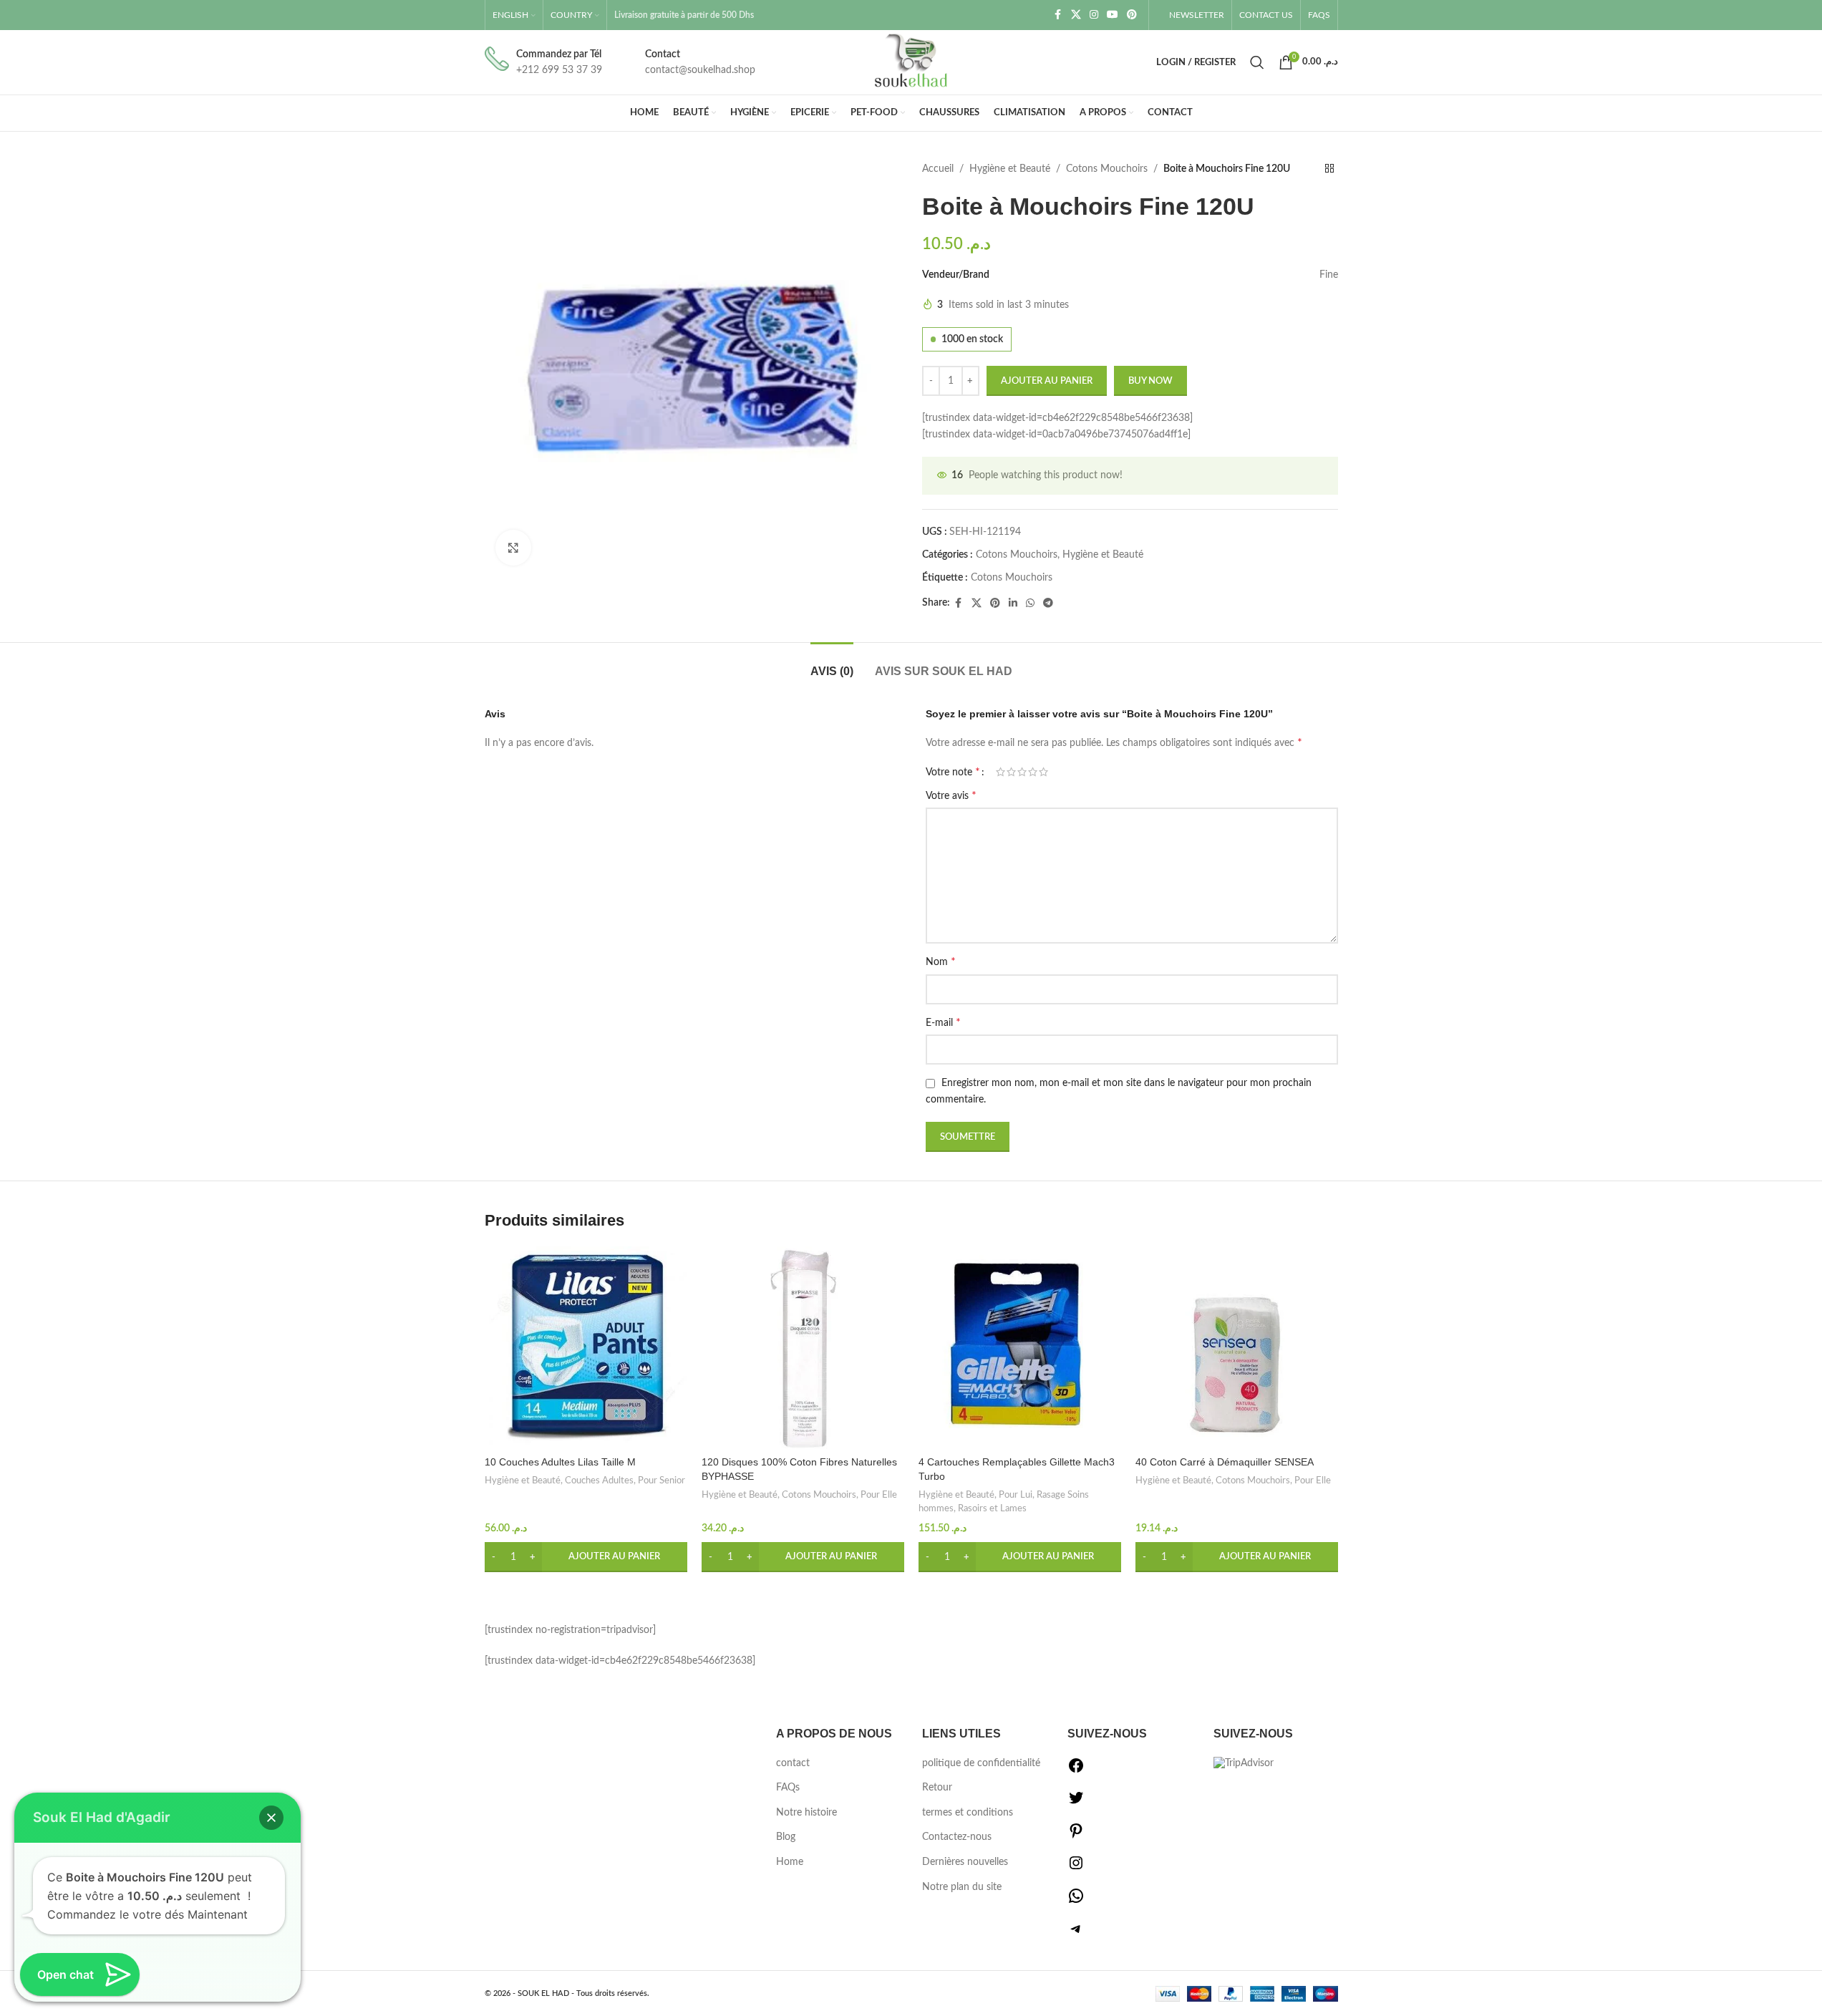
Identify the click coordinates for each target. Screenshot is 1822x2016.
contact (793, 1763)
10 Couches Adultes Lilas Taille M (560, 1462)
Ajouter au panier (1047, 381)
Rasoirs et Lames (992, 1508)
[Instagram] (1076, 1869)
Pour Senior (662, 1480)
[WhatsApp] (1076, 1901)
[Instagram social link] (1094, 15)
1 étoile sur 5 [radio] (1000, 772)
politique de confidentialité (981, 1763)
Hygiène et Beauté (1010, 169)
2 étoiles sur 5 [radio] (1011, 772)
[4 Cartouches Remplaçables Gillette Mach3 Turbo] (1020, 1348)
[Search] (1257, 62)
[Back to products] (1329, 169)
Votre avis (951, 795)
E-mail (943, 1022)
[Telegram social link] (1048, 604)
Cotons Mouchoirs (1107, 169)
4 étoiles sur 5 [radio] (1033, 772)
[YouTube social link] (1113, 15)
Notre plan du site (962, 1887)
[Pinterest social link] (1132, 15)
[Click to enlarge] (513, 548)
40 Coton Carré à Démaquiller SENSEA (1225, 1462)
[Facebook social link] (1058, 15)
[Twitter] (1076, 1803)
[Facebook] (1076, 1771)
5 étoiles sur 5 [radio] (1043, 772)
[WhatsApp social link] (1030, 604)
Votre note (953, 772)
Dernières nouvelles (965, 1862)
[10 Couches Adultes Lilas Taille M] (586, 1348)
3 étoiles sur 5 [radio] (1022, 772)
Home (790, 1862)
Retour (937, 1788)
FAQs (788, 1788)
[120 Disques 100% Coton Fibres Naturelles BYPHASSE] (803, 1348)
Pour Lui (1016, 1495)
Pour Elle (879, 1495)
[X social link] (1076, 15)
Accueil (938, 169)
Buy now (1150, 381)
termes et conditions (968, 1813)
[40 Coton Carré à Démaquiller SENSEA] (1237, 1348)
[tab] (832, 664)
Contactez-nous (957, 1837)
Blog (786, 1837)
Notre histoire (806, 1813)
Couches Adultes (599, 1480)
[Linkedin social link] (1013, 604)
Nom (941, 961)
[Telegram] (1076, 1934)
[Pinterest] (1076, 1836)
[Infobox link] (543, 63)
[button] (586, 1557)
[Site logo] (911, 62)
